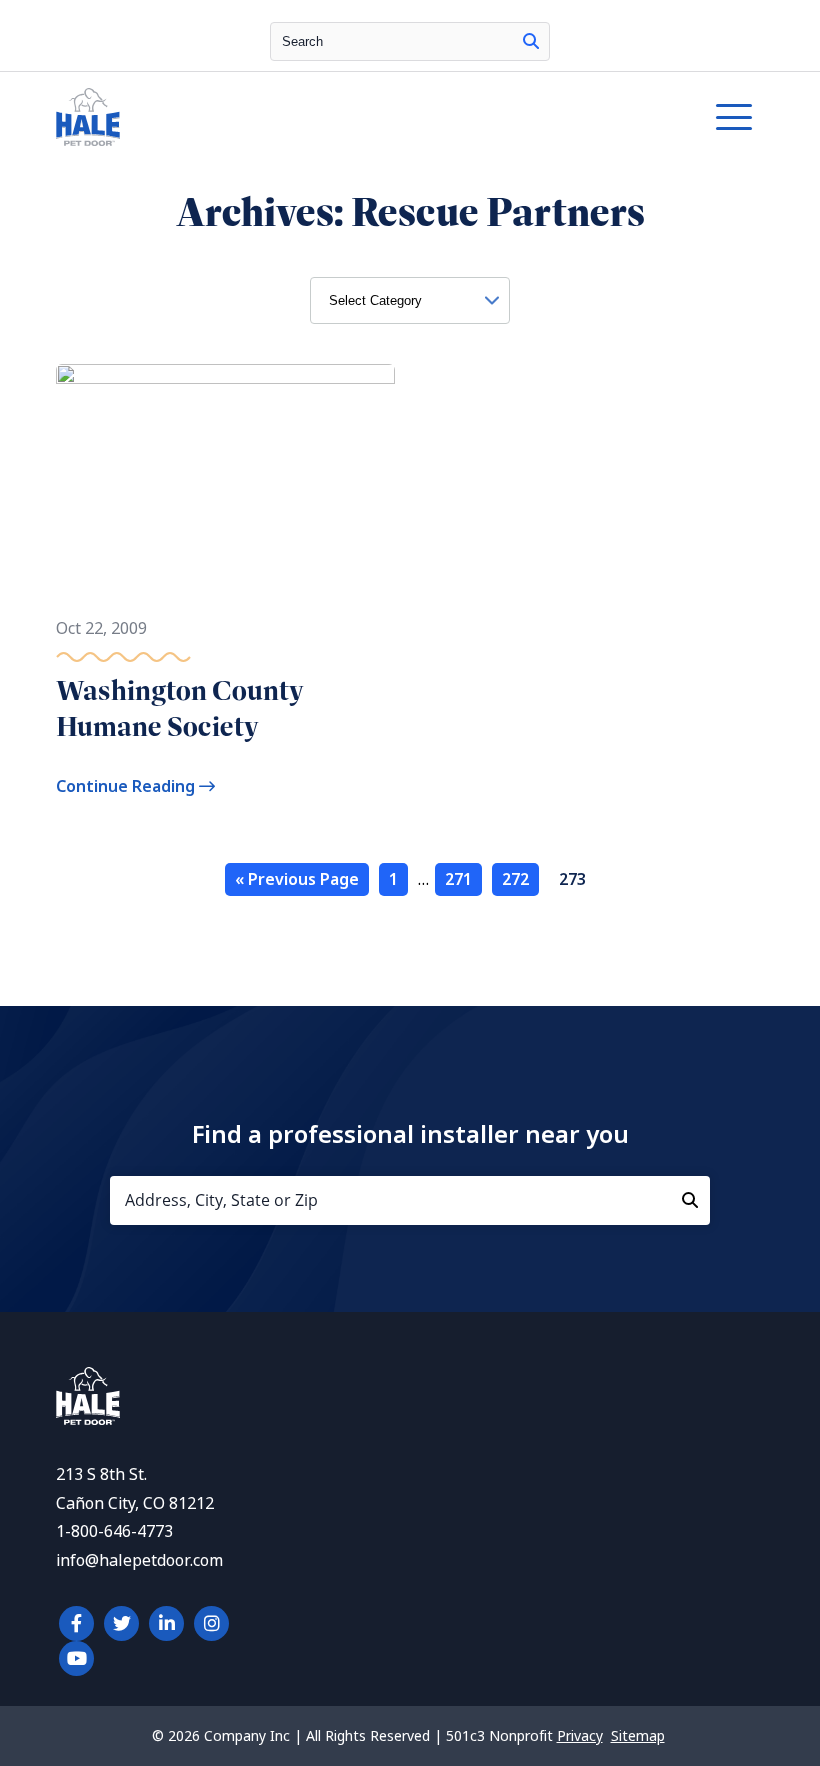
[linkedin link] (166, 1623)
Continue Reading (127, 786)
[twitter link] (121, 1623)
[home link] (88, 1419)
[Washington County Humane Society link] (225, 480)
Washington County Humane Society (179, 708)
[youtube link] (76, 1658)
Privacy (580, 1736)
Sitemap (638, 1736)
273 (572, 879)
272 (515, 879)
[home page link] (318, 117)
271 (458, 879)
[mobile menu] (734, 117)
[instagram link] (211, 1623)
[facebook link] (76, 1623)
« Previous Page (297, 879)
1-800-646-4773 (114, 1531)
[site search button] (531, 41)
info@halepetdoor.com (139, 1560)
